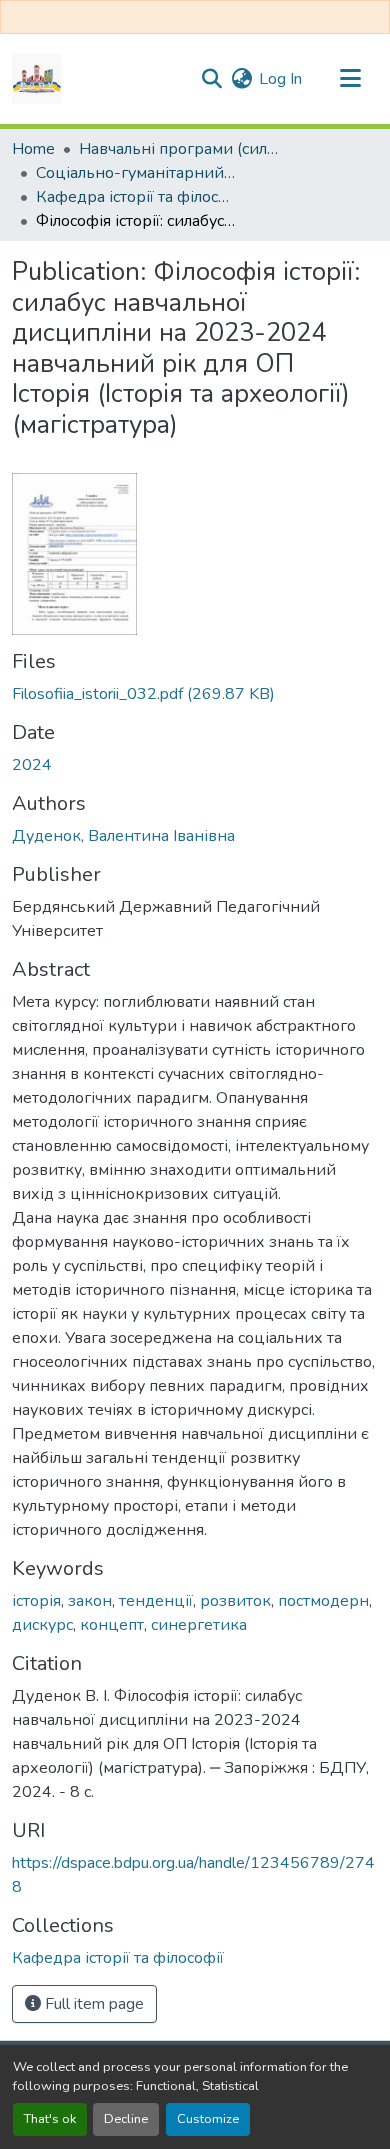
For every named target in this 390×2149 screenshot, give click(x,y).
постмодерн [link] (323, 1601)
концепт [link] (112, 1625)
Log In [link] (280, 79)
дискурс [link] (42, 1625)
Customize (208, 2119)
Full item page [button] (92, 2004)
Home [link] (33, 149)
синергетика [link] (199, 1625)
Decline (126, 2119)
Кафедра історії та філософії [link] (136, 197)
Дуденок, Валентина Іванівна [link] (123, 836)
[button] (37, 79)
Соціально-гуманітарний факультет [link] (136, 173)
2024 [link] (32, 765)
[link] (195, 694)
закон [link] (90, 1601)
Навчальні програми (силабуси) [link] (179, 149)
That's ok (50, 2119)
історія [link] (36, 1601)
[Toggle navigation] (350, 79)
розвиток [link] (235, 1601)
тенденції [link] (156, 1601)
